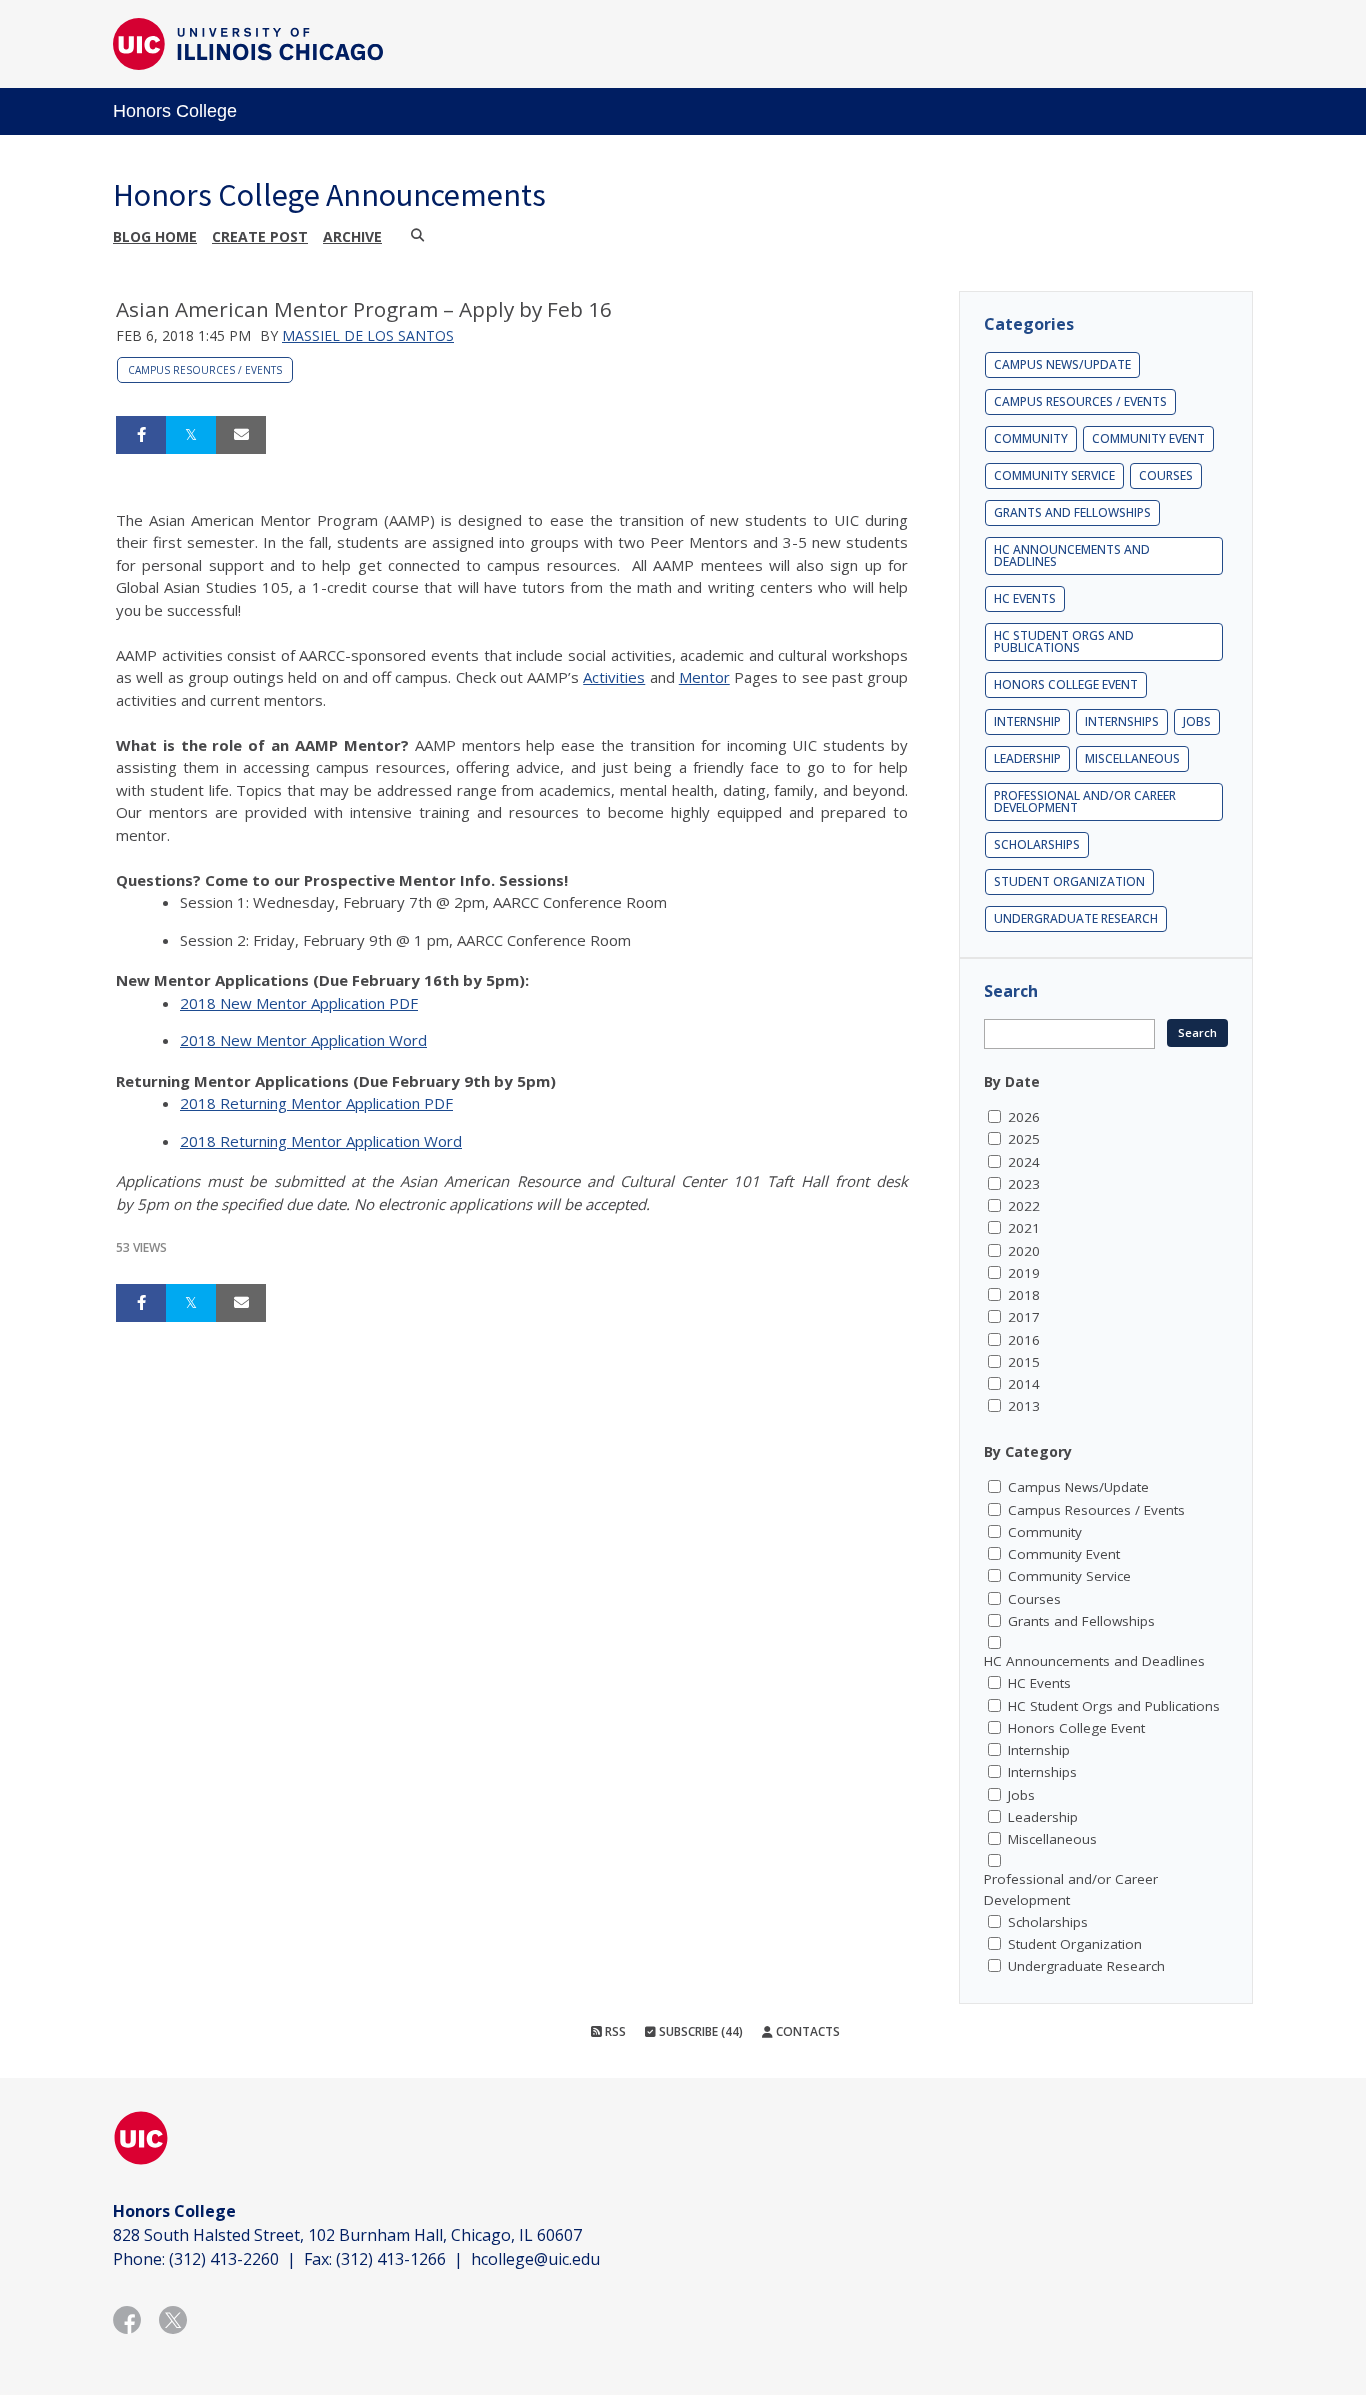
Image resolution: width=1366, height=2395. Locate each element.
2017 (1024, 1317)
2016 (1024, 1340)
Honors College (175, 111)
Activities (614, 677)
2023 (1024, 1184)
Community (1031, 438)
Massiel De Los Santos (368, 335)
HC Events (1025, 598)
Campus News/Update (1062, 364)
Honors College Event (1066, 684)
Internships (1122, 721)
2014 (1024, 1384)
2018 (1024, 1295)
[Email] (241, 435)
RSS (614, 2031)
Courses (1166, 475)
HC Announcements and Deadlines (1072, 555)
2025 (1024, 1139)
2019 (1024, 1273)
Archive (352, 236)
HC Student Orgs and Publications (1064, 641)
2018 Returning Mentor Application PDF (316, 1103)
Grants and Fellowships (1072, 512)
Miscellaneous (1132, 758)
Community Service (1054, 475)
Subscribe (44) (699, 2031)
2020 (1024, 1251)
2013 (1024, 1406)
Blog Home (155, 236)
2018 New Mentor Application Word (303, 1040)
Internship (1027, 721)
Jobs (1197, 721)
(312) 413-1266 (391, 2259)
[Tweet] (191, 435)
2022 (1024, 1206)
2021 (1024, 1228)
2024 (1024, 1162)
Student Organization (1069, 881)
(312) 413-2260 (224, 2259)
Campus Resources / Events (205, 370)
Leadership (1027, 758)
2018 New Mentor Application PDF (299, 1003)
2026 (1024, 1117)
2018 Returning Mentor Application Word (321, 1141)
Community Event (1148, 438)
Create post (260, 236)
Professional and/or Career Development (1085, 801)
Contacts (806, 2031)
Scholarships (1037, 844)
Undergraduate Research (1076, 918)
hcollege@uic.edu (535, 2259)
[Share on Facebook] (141, 435)
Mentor (704, 677)
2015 (1024, 1362)
